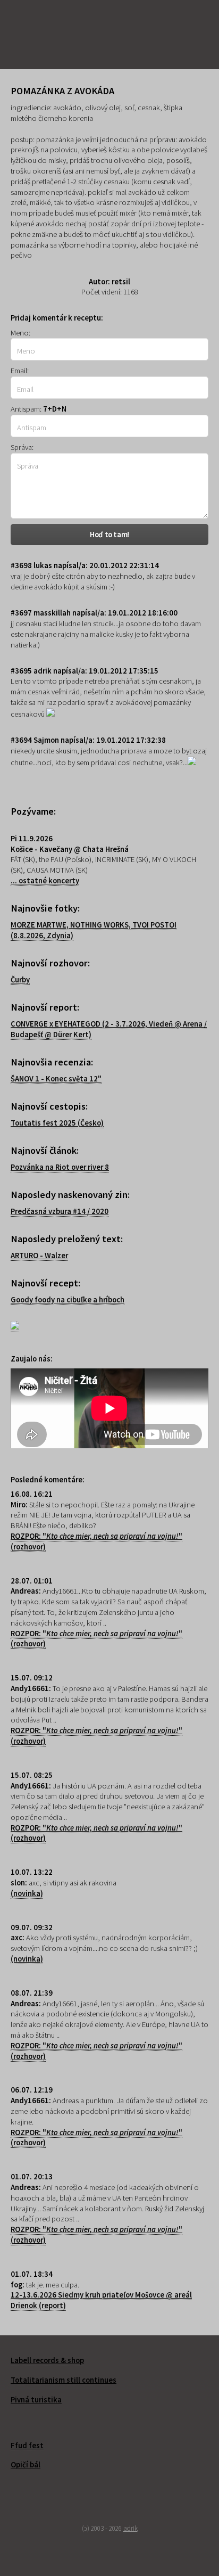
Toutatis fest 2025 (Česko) (57, 1123)
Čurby (20, 980)
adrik (130, 2528)
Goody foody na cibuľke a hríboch (68, 1300)
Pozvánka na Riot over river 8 (60, 1167)
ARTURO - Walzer (39, 1256)
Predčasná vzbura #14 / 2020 (60, 1211)
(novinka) (27, 1893)
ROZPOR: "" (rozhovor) (96, 1639)
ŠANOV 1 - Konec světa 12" (56, 1079)
